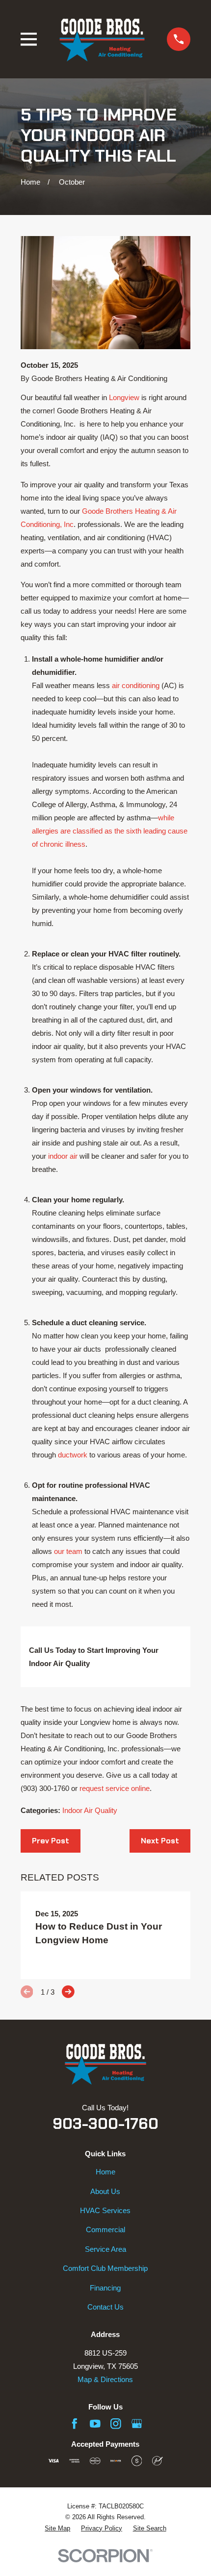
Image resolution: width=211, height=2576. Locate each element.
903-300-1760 (105, 2124)
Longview (124, 397)
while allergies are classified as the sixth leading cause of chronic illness (110, 831)
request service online (115, 1788)
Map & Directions (105, 2379)
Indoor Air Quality (90, 1810)
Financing (105, 2288)
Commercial (105, 2230)
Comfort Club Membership (105, 2268)
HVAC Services (105, 2210)
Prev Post (51, 1841)
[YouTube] (95, 2424)
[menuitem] (57, 2529)
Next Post (160, 1841)
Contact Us (105, 2307)
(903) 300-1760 (45, 1788)
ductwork (73, 1455)
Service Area (105, 2249)
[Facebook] (75, 2424)
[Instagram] (116, 2424)
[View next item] (68, 1992)
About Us (105, 2191)
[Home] (102, 39)
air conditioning (136, 685)
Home (105, 2172)
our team (68, 1551)
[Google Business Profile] (137, 2424)
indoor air (63, 1156)
